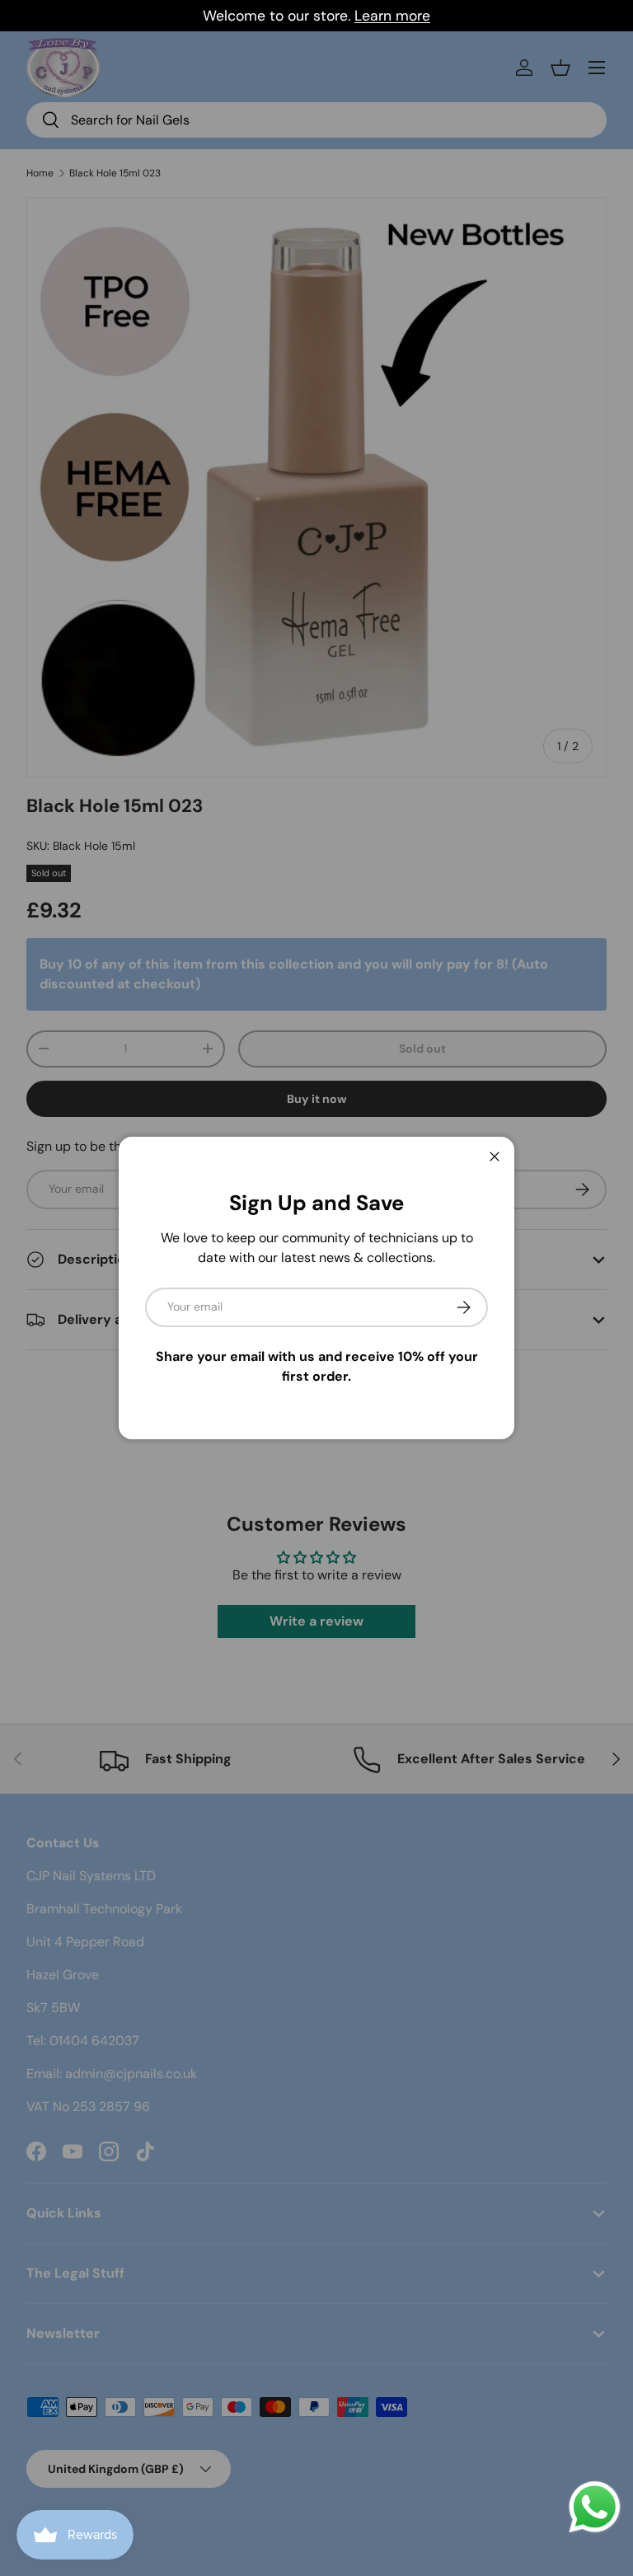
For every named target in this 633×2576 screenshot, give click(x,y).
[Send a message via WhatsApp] (595, 2507)
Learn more (392, 16)
